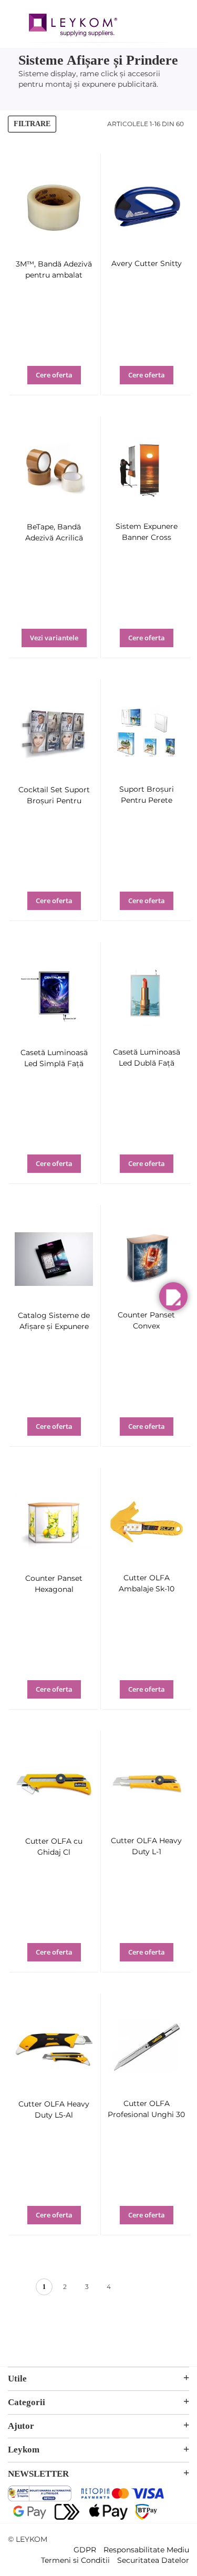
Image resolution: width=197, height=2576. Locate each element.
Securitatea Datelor (153, 2560)
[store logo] (73, 26)
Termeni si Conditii (75, 2560)
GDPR (85, 2550)
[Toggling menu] (16, 20)
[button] (64, 382)
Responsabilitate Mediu (146, 2550)
